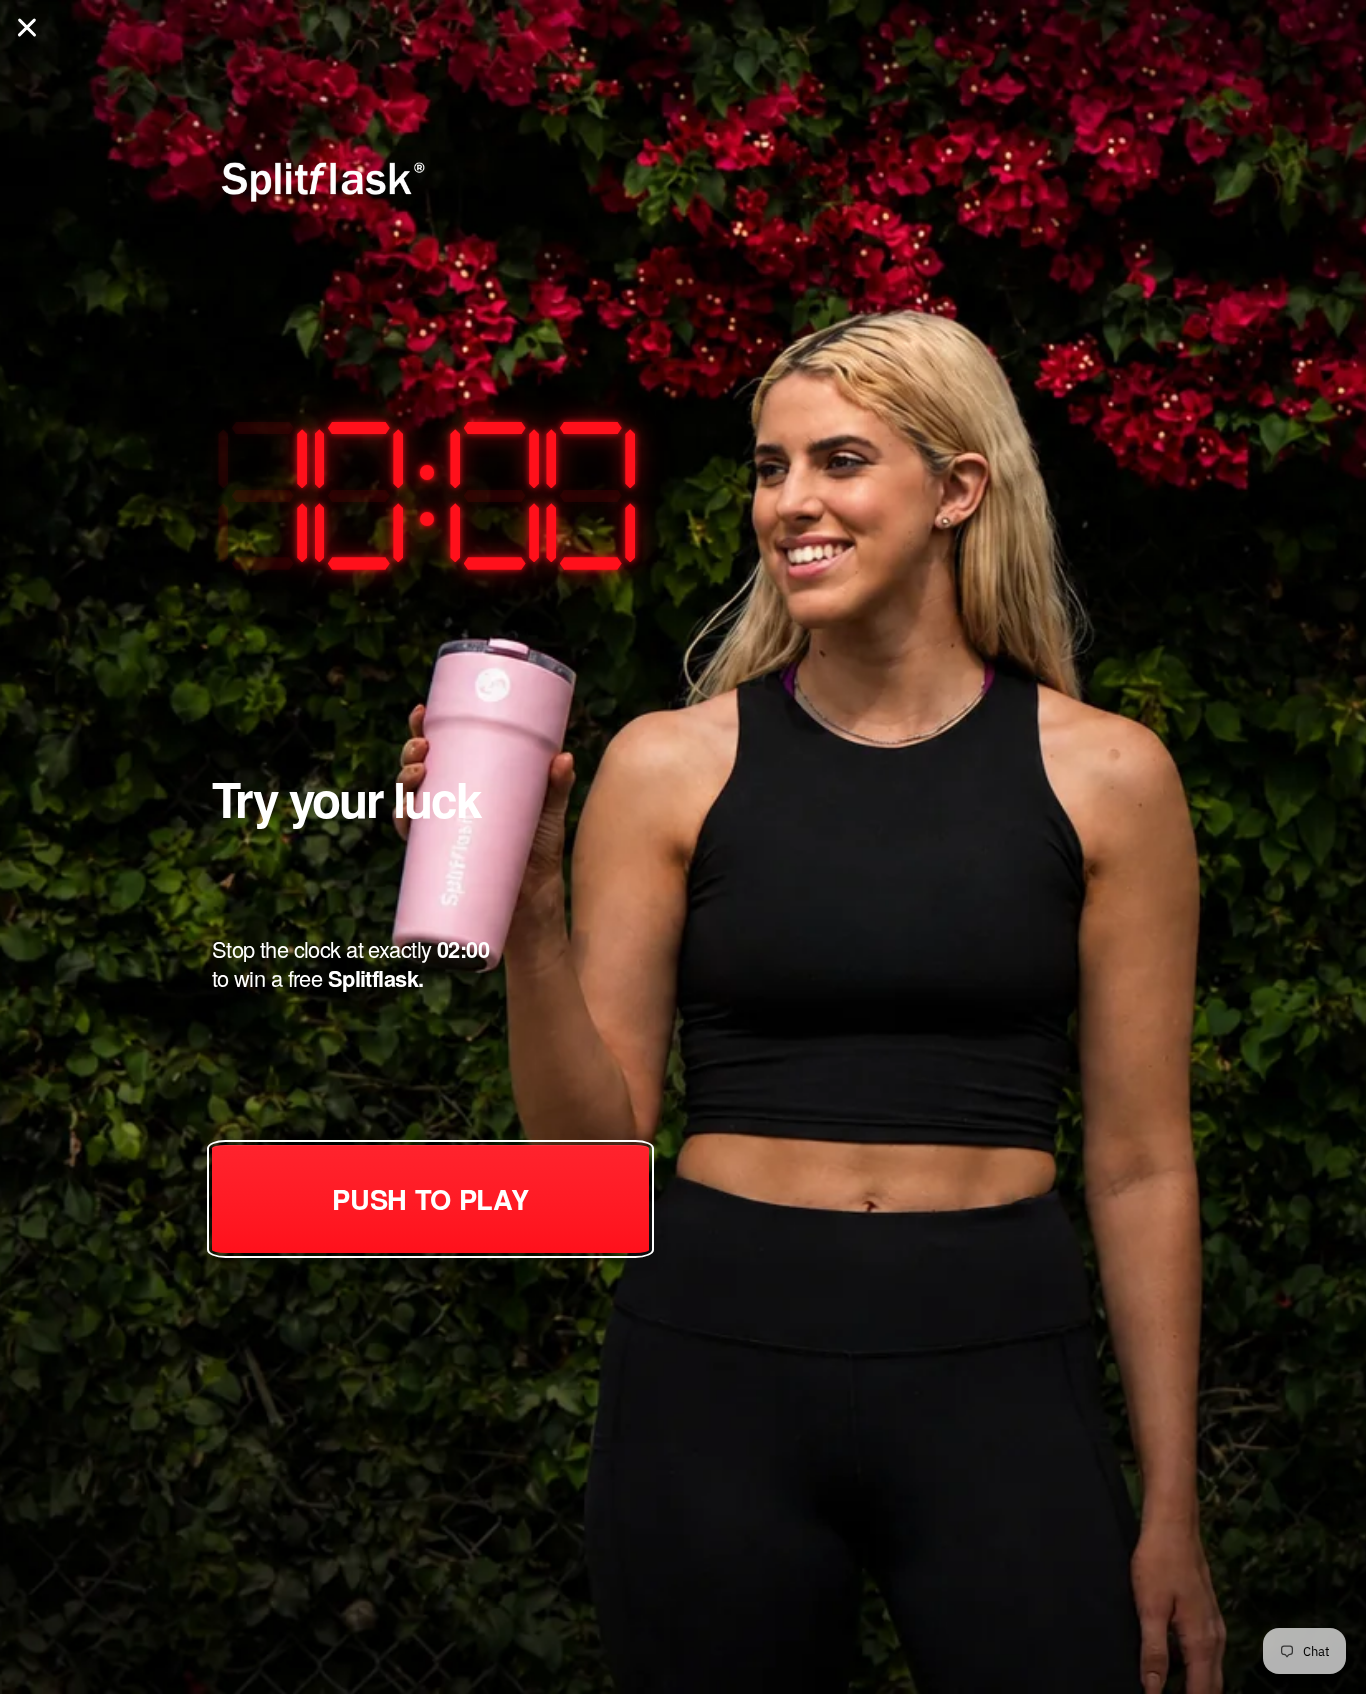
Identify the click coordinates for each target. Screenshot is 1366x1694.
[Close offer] (27, 27)
